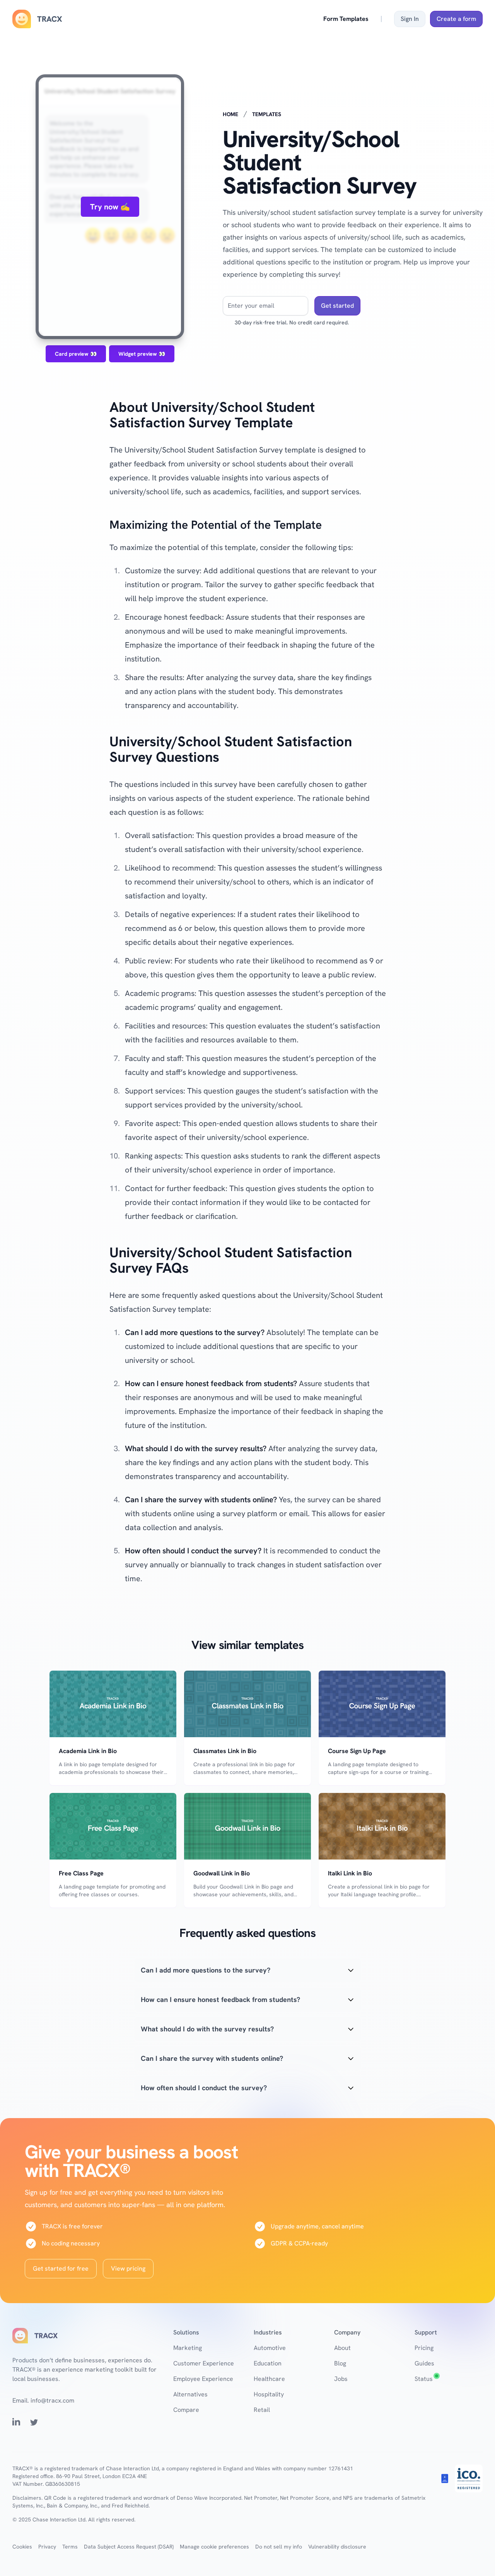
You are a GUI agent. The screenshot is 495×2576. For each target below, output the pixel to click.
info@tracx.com (52, 2400)
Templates (267, 114)
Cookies (22, 2547)
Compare (186, 2410)
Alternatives (190, 2394)
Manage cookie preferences (214, 2547)
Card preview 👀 (76, 354)
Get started (337, 306)
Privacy (47, 2547)
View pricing (128, 2268)
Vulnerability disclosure (337, 2547)
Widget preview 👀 (142, 354)
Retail (262, 2410)
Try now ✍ (110, 207)
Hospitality (269, 2394)
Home (230, 114)
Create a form (456, 19)
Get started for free (61, 2268)
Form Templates (346, 19)
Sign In (410, 19)
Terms (70, 2547)
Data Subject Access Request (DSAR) (129, 2547)
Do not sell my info (279, 2547)
